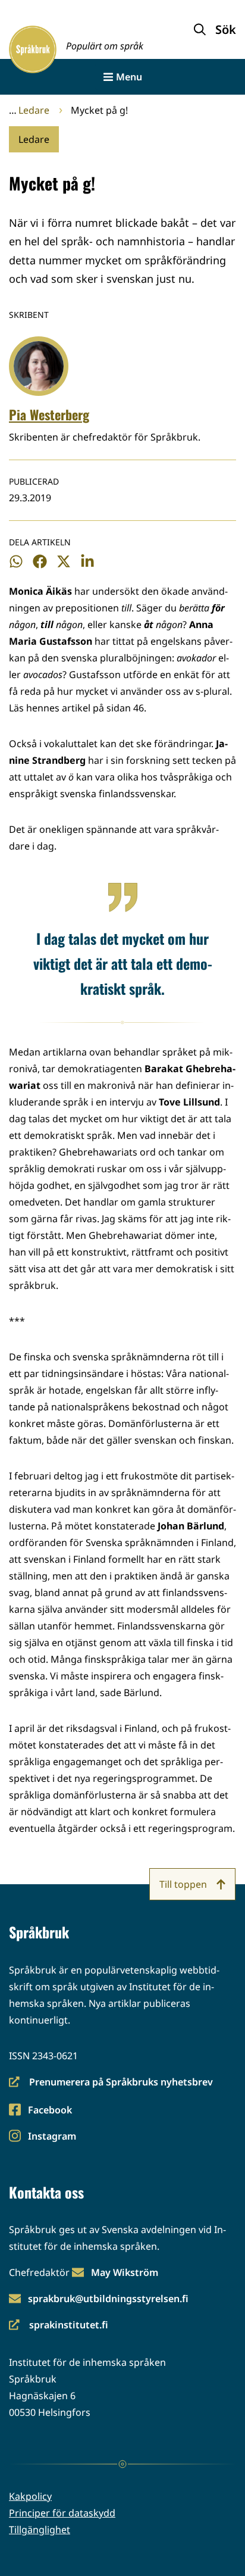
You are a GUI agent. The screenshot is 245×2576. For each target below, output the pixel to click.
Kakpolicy (30, 2496)
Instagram (52, 2137)
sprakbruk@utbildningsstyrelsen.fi (108, 2299)
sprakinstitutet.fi (59, 2326)
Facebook (50, 2111)
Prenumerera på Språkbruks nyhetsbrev (111, 2083)
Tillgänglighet (40, 2530)
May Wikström (125, 2272)
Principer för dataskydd (62, 2513)
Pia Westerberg (49, 414)
